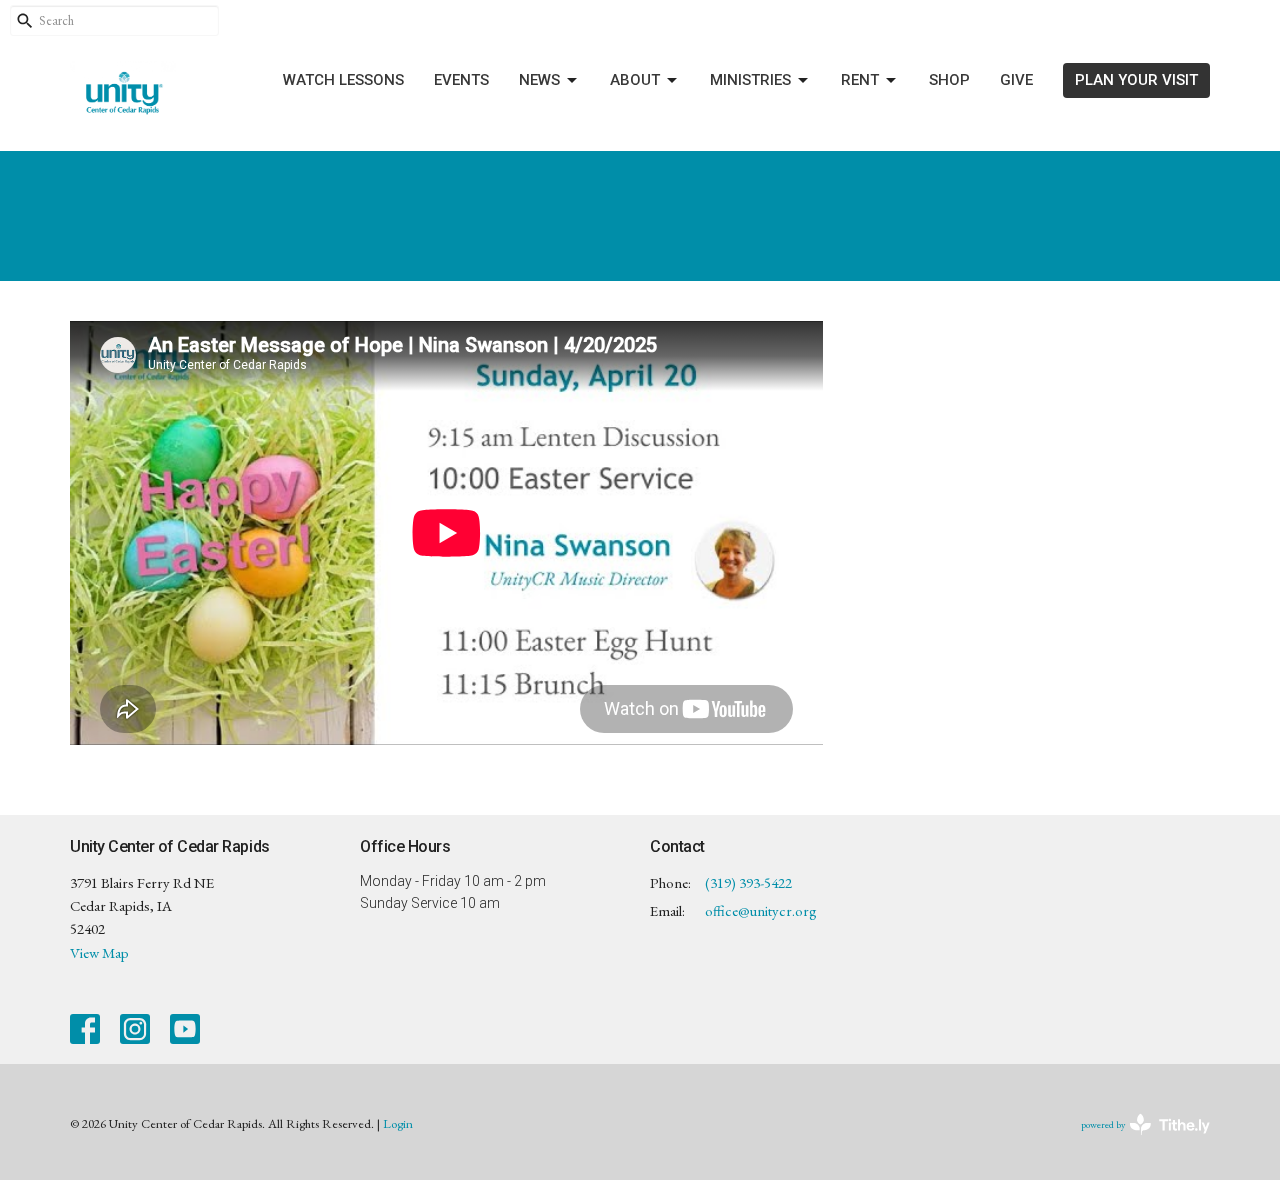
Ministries (750, 80)
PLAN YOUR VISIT (1136, 80)
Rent (860, 80)
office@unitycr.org (761, 910)
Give (1016, 80)
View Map (99, 952)
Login (398, 1123)
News (539, 80)
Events (461, 80)
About (635, 80)
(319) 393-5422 (748, 882)
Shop (949, 80)
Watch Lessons (343, 80)
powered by (1133, 1141)
